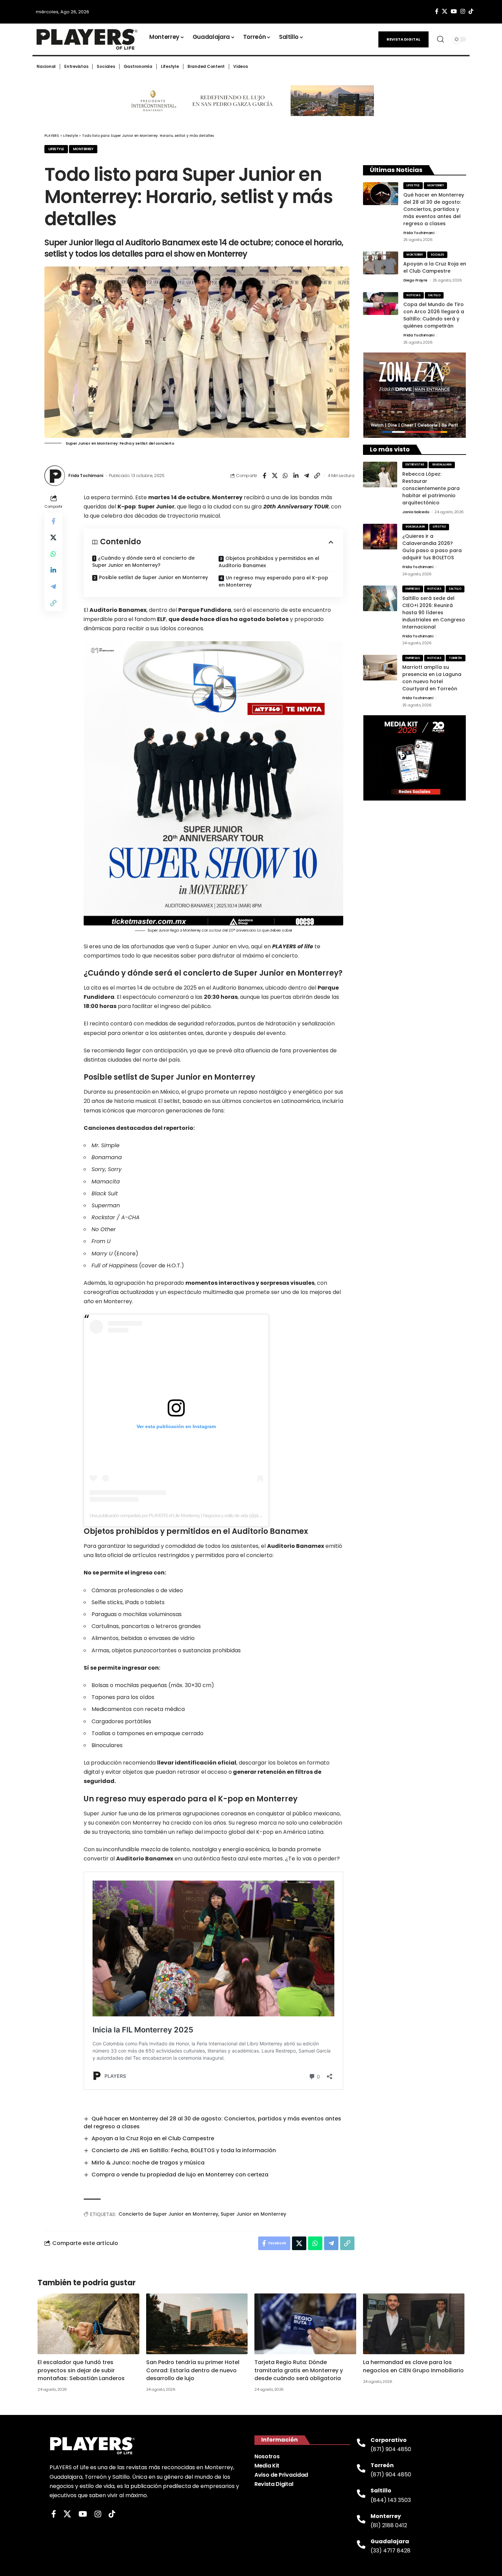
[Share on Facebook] (264, 476)
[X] (445, 11)
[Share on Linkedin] (296, 476)
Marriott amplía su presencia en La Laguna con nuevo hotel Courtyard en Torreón (432, 678)
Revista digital (403, 39)
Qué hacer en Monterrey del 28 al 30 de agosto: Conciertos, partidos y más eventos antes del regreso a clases (212, 2122)
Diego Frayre (415, 280)
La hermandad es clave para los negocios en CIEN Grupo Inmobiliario (413, 2366)
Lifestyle (56, 149)
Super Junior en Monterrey (253, 2214)
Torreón (455, 658)
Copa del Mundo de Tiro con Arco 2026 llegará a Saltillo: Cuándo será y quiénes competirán (434, 315)
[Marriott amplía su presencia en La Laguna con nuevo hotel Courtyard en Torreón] (380, 668)
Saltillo (434, 295)
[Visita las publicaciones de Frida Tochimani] (55, 476)
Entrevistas (415, 465)
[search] (441, 39)
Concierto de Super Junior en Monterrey (168, 2214)
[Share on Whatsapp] (285, 476)
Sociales (437, 255)
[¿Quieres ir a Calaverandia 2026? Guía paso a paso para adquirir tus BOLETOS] (380, 537)
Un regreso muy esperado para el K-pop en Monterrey (273, 581)
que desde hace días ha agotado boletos (228, 619)
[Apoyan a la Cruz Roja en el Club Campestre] (381, 263)
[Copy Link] (317, 476)
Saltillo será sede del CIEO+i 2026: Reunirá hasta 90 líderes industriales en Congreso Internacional (434, 613)
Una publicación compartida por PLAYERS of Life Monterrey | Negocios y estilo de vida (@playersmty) (183, 1515)
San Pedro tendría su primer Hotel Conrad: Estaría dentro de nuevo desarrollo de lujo (193, 2370)
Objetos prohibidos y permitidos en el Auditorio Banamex (269, 562)
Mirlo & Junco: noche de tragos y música (148, 2163)
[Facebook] (437, 11)
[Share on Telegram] (307, 476)
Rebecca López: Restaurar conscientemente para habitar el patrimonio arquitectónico (431, 488)
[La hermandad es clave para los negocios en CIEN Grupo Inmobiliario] (414, 2324)
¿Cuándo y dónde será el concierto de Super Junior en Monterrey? (143, 562)
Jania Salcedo (416, 512)
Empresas (413, 589)
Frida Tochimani (86, 476)
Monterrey (83, 149)
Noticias (413, 295)
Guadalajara (442, 465)
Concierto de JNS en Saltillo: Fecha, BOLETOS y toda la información (184, 2150)
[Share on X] (275, 476)
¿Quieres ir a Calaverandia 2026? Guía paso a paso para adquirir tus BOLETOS (432, 547)
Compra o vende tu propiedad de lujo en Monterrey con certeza (180, 2175)
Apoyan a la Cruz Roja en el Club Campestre (153, 2138)
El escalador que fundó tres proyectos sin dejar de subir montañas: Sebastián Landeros (81, 2370)
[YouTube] (454, 11)
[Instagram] (463, 11)
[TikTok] (471, 11)
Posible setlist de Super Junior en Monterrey (154, 577)
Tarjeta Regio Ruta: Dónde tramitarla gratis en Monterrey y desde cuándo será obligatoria (299, 2370)
